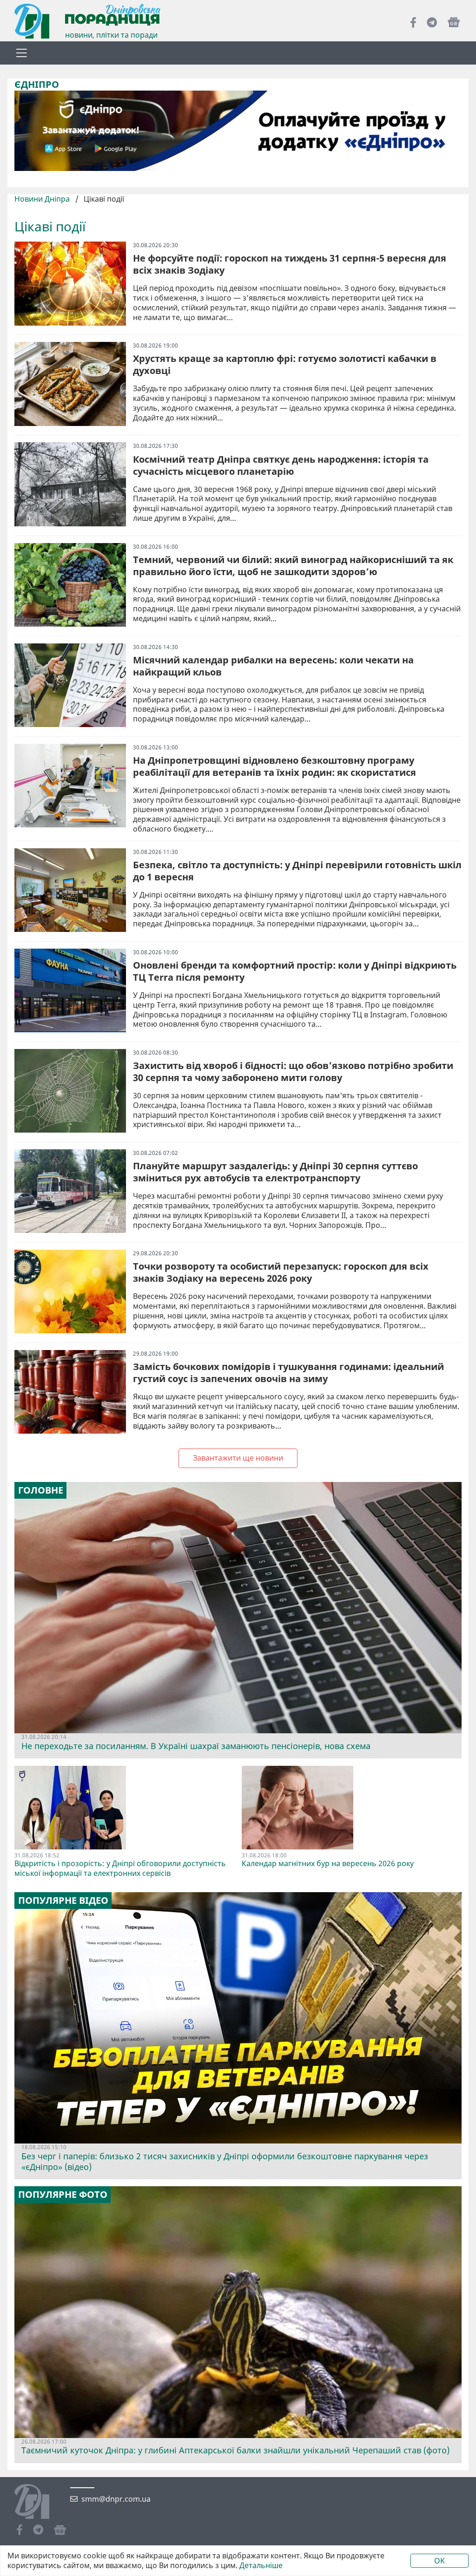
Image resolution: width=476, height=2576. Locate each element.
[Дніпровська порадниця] (39, 2503)
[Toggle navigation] (21, 53)
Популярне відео (63, 1901)
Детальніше (261, 2566)
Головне (41, 1490)
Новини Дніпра (43, 199)
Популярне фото (63, 2195)
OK (440, 2561)
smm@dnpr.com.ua (116, 2499)
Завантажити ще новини (238, 1458)
